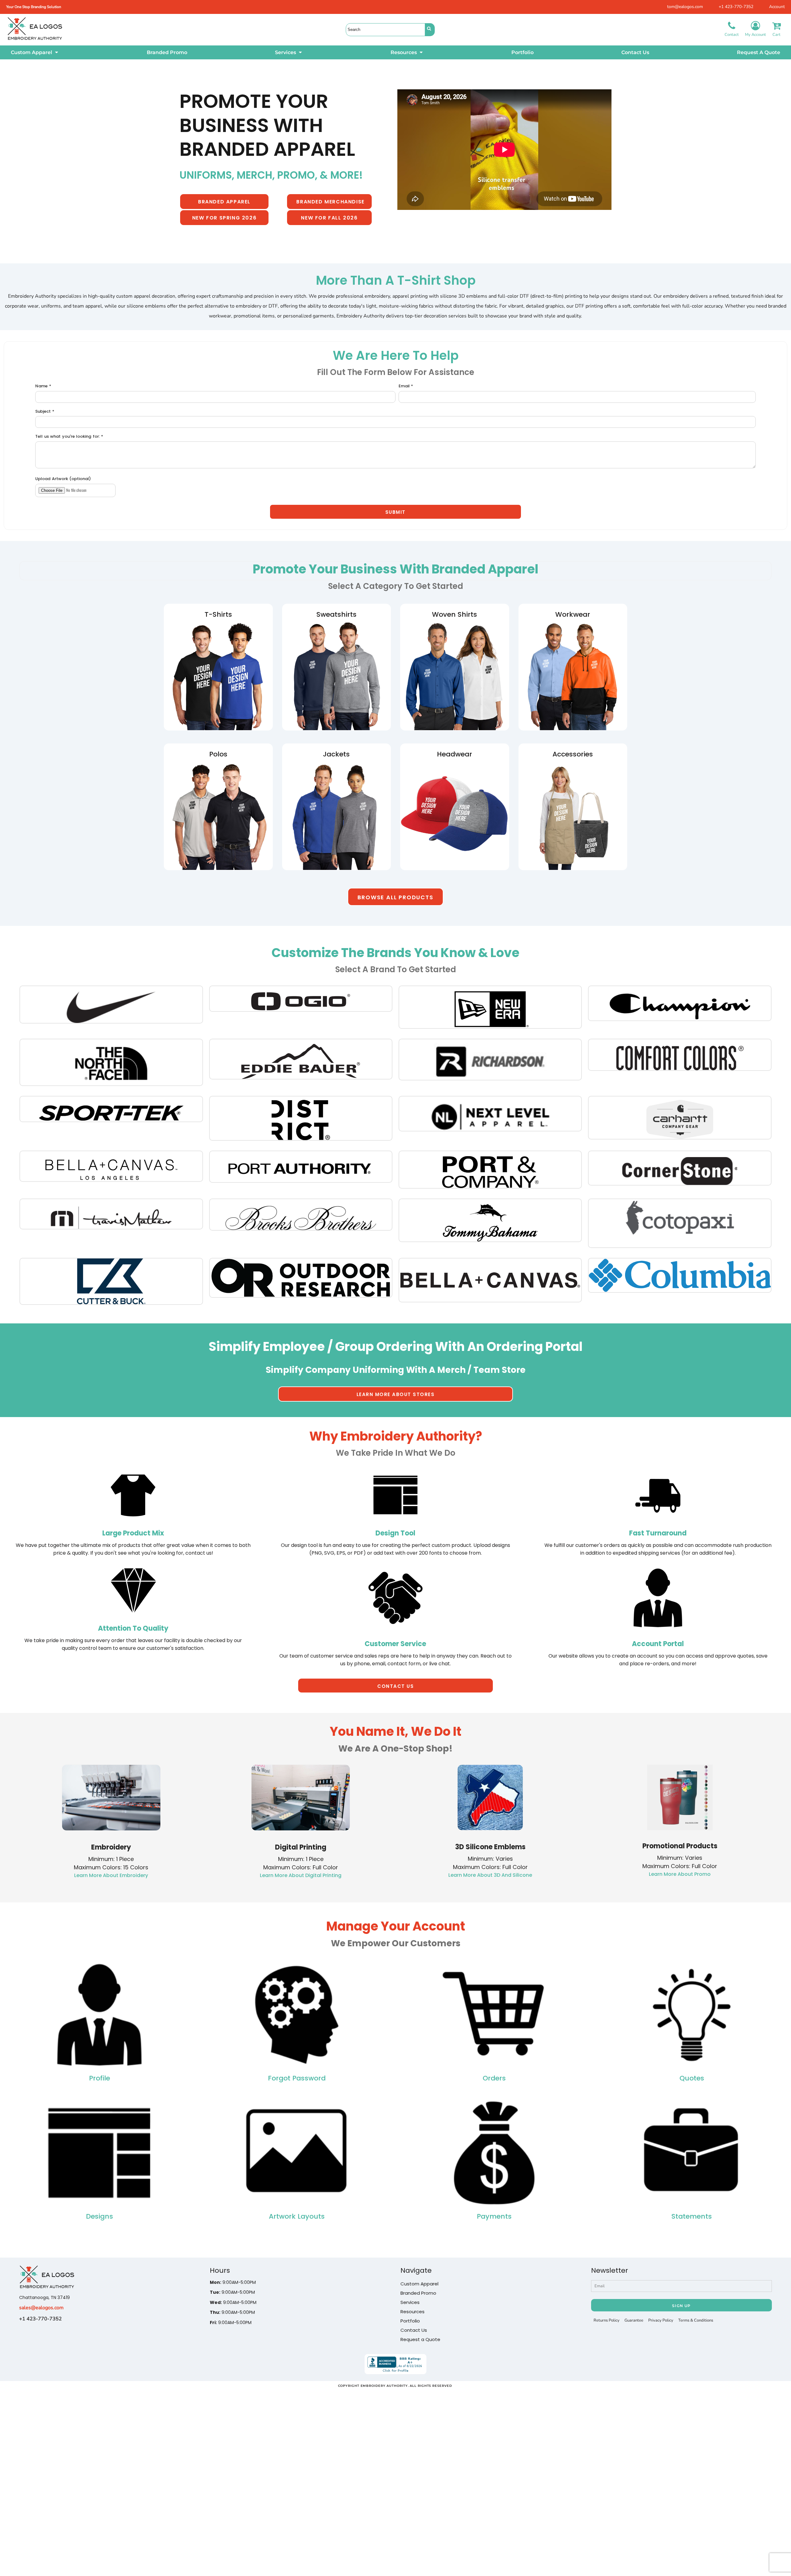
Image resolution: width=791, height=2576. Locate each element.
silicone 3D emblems (464, 296)
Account (777, 7)
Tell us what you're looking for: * (69, 436)
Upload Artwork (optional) (63, 479)
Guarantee (634, 2320)
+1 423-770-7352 (736, 7)
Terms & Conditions (696, 2320)
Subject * (45, 411)
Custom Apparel (419, 2284)
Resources (412, 2312)
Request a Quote (420, 2339)
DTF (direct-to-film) (542, 296)
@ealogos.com (47, 2308)
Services (410, 2302)
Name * (43, 386)
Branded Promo (418, 2293)
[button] (35, 52)
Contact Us (414, 2330)
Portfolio (410, 2321)
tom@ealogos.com (685, 7)
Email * (406, 386)
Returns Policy (607, 2320)
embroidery (377, 296)
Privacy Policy (661, 2320)
